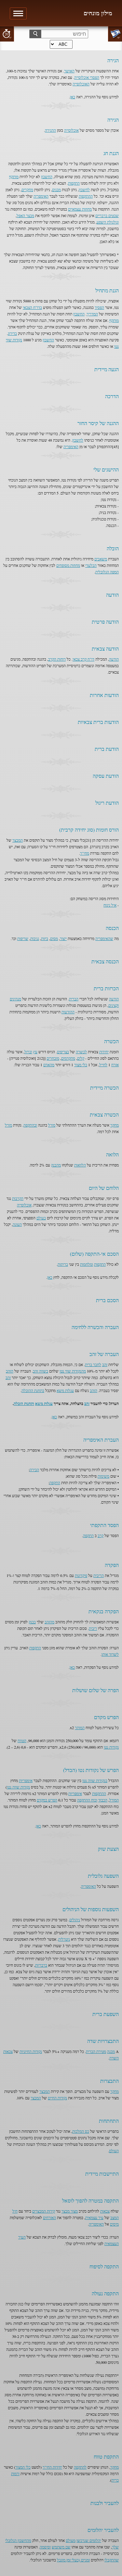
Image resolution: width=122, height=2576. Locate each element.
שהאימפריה (104, 938)
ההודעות (68, 1012)
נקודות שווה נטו (18, 1787)
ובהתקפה (30, 1125)
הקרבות (18, 1198)
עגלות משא (65, 1390)
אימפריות (26, 1780)
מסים (54, 938)
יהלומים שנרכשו (89, 2540)
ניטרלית (64, 1939)
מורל (52, 1125)
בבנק (32, 1622)
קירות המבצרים (44, 2211)
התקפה (55, 1483)
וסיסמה (45, 2547)
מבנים (56, 189)
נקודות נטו (111, 1747)
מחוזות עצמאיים (80, 209)
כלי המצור (23, 2467)
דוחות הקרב (57, 659)
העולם (114, 2151)
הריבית (99, 1575)
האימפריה (41, 196)
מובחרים (53, 1058)
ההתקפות (86, 196)
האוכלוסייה (81, 84)
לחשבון (84, 189)
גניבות (35, 938)
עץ (35, 1052)
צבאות (105, 2211)
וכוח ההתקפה (87, 1800)
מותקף (14, 177)
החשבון (47, 177)
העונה (17, 1224)
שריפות (23, 938)
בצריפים (63, 1052)
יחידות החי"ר (52, 2467)
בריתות (63, 1264)
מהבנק (56, 1165)
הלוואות (80, 1165)
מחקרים (27, 189)
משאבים (101, 559)
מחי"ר (85, 853)
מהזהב (49, 1622)
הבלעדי (91, 565)
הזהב (10, 1371)
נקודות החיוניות (31, 2051)
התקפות (74, 183)
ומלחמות (87, 1264)
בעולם (41, 1218)
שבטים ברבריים (107, 215)
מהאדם (49, 1065)
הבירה (34, 1470)
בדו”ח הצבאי (32, 307)
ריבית (93, 1628)
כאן (73, 97)
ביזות (45, 938)
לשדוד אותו (110, 1654)
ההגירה (50, 130)
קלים (81, 1058)
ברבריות (41, 1965)
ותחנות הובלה (24, 1404)
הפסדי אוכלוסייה (87, 77)
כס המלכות (81, 2131)
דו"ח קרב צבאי (83, 659)
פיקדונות (81, 1575)
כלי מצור (81, 1065)
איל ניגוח (110, 905)
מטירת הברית (96, 2051)
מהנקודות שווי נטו (73, 1371)
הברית (74, 999)
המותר (80, 1728)
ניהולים (75, 1920)
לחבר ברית (93, 1364)
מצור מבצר (70, 2211)
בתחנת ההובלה (33, 1390)
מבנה (111, 2051)
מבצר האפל (25, 215)
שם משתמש (61, 2547)
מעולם (71, 2540)
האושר (69, 71)
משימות (103, 1476)
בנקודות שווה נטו (95, 1780)
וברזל (28, 1052)
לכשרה (81, 1052)
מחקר (115, 1125)
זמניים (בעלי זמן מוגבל (73, 2560)
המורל (114, 1800)
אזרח (115, 1065)
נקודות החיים (57, 2098)
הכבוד (103, 1800)
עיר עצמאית (94, 2217)
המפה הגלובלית (107, 572)
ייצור (63, 938)
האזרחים (49, 2217)
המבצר (18, 840)
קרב (101, 1535)
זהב (105, 1364)
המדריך (92, 314)
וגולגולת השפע (108, 222)
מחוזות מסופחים (68, 565)
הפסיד (99, 307)
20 (7, 34)
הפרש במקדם (47, 1800)
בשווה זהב (41, 1371)
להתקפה (80, 2467)
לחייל (103, 1065)
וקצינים (114, 1005)
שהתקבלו (112, 2560)
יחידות (104, 1052)
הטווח (22, 1740)
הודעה (114, 659)
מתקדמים (68, 1058)
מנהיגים (15, 999)
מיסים (114, 2224)
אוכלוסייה (71, 130)
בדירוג (12, 333)
